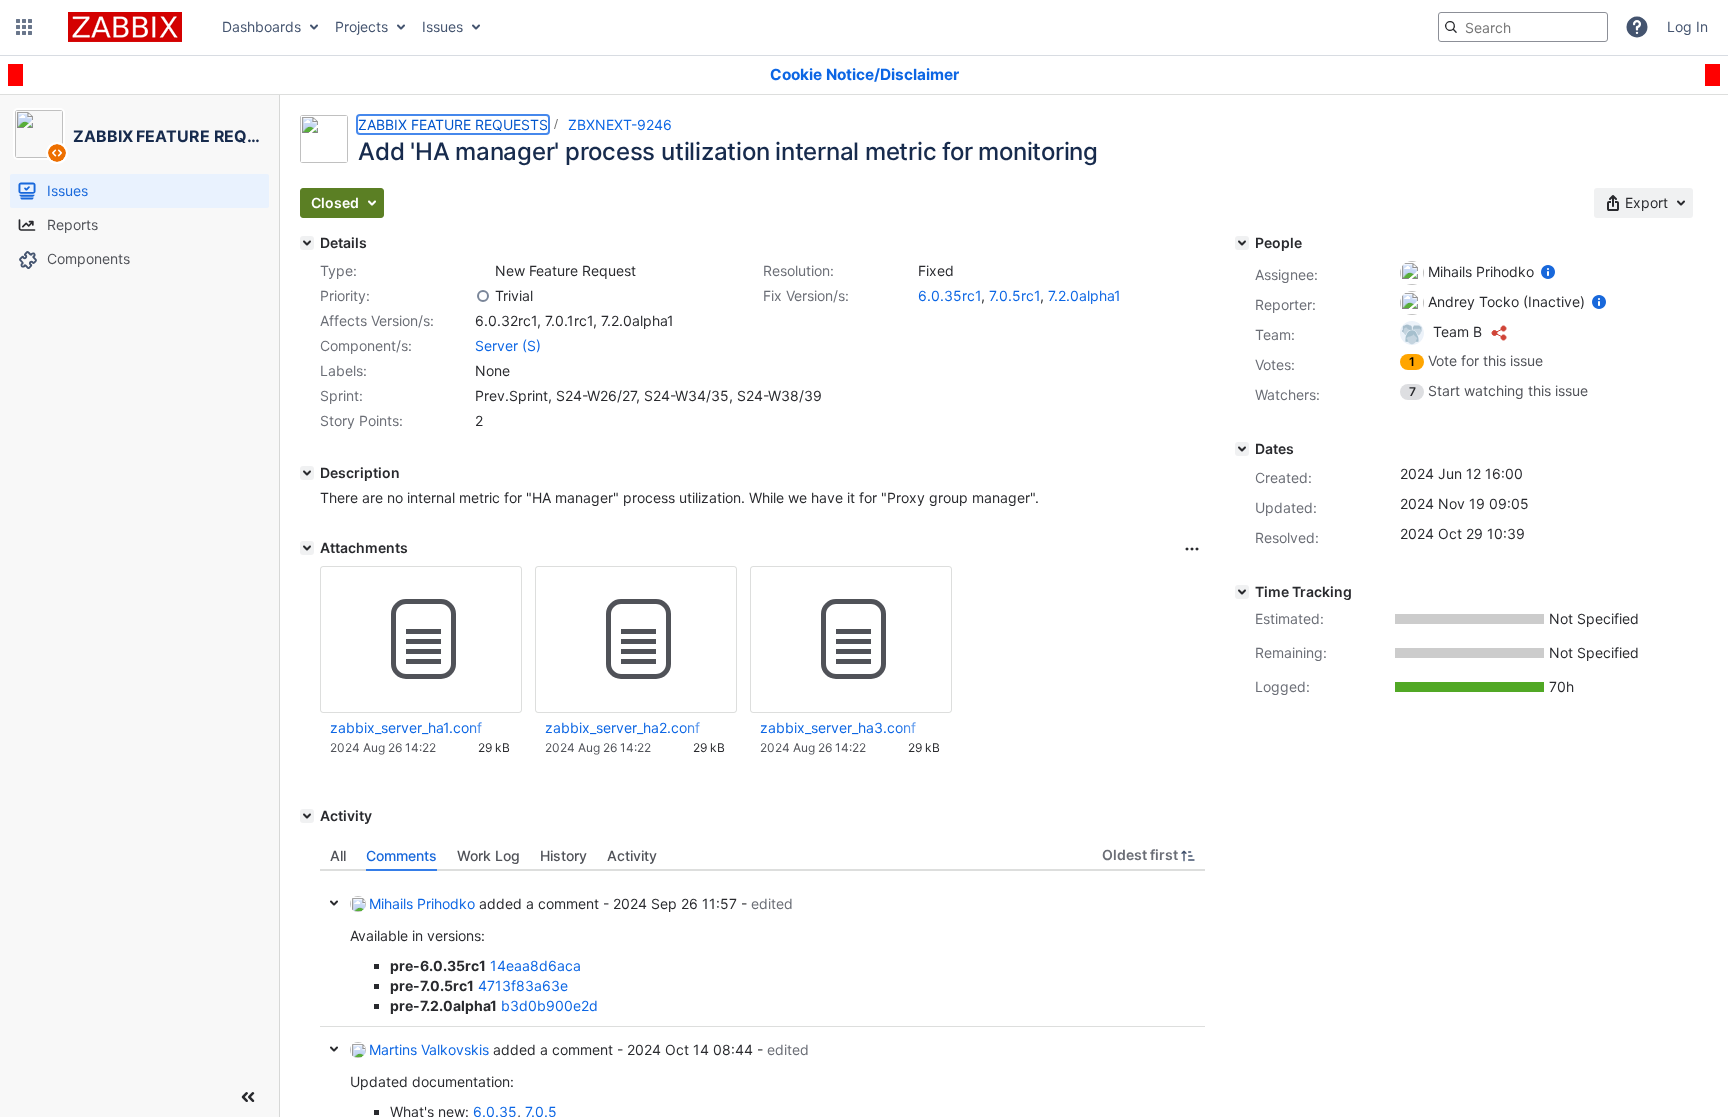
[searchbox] (1523, 27)
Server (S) (508, 345)
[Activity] (307, 816)
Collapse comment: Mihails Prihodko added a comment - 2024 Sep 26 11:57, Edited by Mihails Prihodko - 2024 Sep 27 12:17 (334, 903)
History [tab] (563, 855)
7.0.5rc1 (1014, 295)
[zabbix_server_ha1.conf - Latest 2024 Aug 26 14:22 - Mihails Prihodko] (421, 640)
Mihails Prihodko (422, 903)
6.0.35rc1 (949, 295)
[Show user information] (1548, 271)
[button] (24, 27)
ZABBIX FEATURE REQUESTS (453, 124)
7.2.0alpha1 (1084, 295)
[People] (1242, 243)
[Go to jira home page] (125, 27)
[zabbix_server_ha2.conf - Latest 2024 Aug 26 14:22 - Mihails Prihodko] (636, 640)
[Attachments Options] (1192, 549)
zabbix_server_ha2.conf (622, 727)
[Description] (307, 473)
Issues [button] (442, 26)
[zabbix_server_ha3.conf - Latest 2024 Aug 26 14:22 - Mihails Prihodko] (851, 640)
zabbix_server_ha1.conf (406, 727)
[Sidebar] (248, 1097)
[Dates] (1242, 449)
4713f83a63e (523, 985)
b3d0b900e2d (549, 1005)
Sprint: (341, 395)
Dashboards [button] (261, 26)
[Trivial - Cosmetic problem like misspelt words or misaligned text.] (483, 296)
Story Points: (361, 420)
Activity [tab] (632, 855)
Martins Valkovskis (429, 1049)
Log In (1687, 26)
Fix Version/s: (806, 295)
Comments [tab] (401, 855)
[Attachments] (307, 548)
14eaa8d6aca (535, 965)
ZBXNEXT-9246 (620, 124)
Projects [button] (361, 26)
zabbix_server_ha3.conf (838, 727)
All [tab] (338, 855)
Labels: (343, 370)
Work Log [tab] (488, 855)
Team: (1275, 334)
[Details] (307, 243)
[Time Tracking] (1242, 592)
